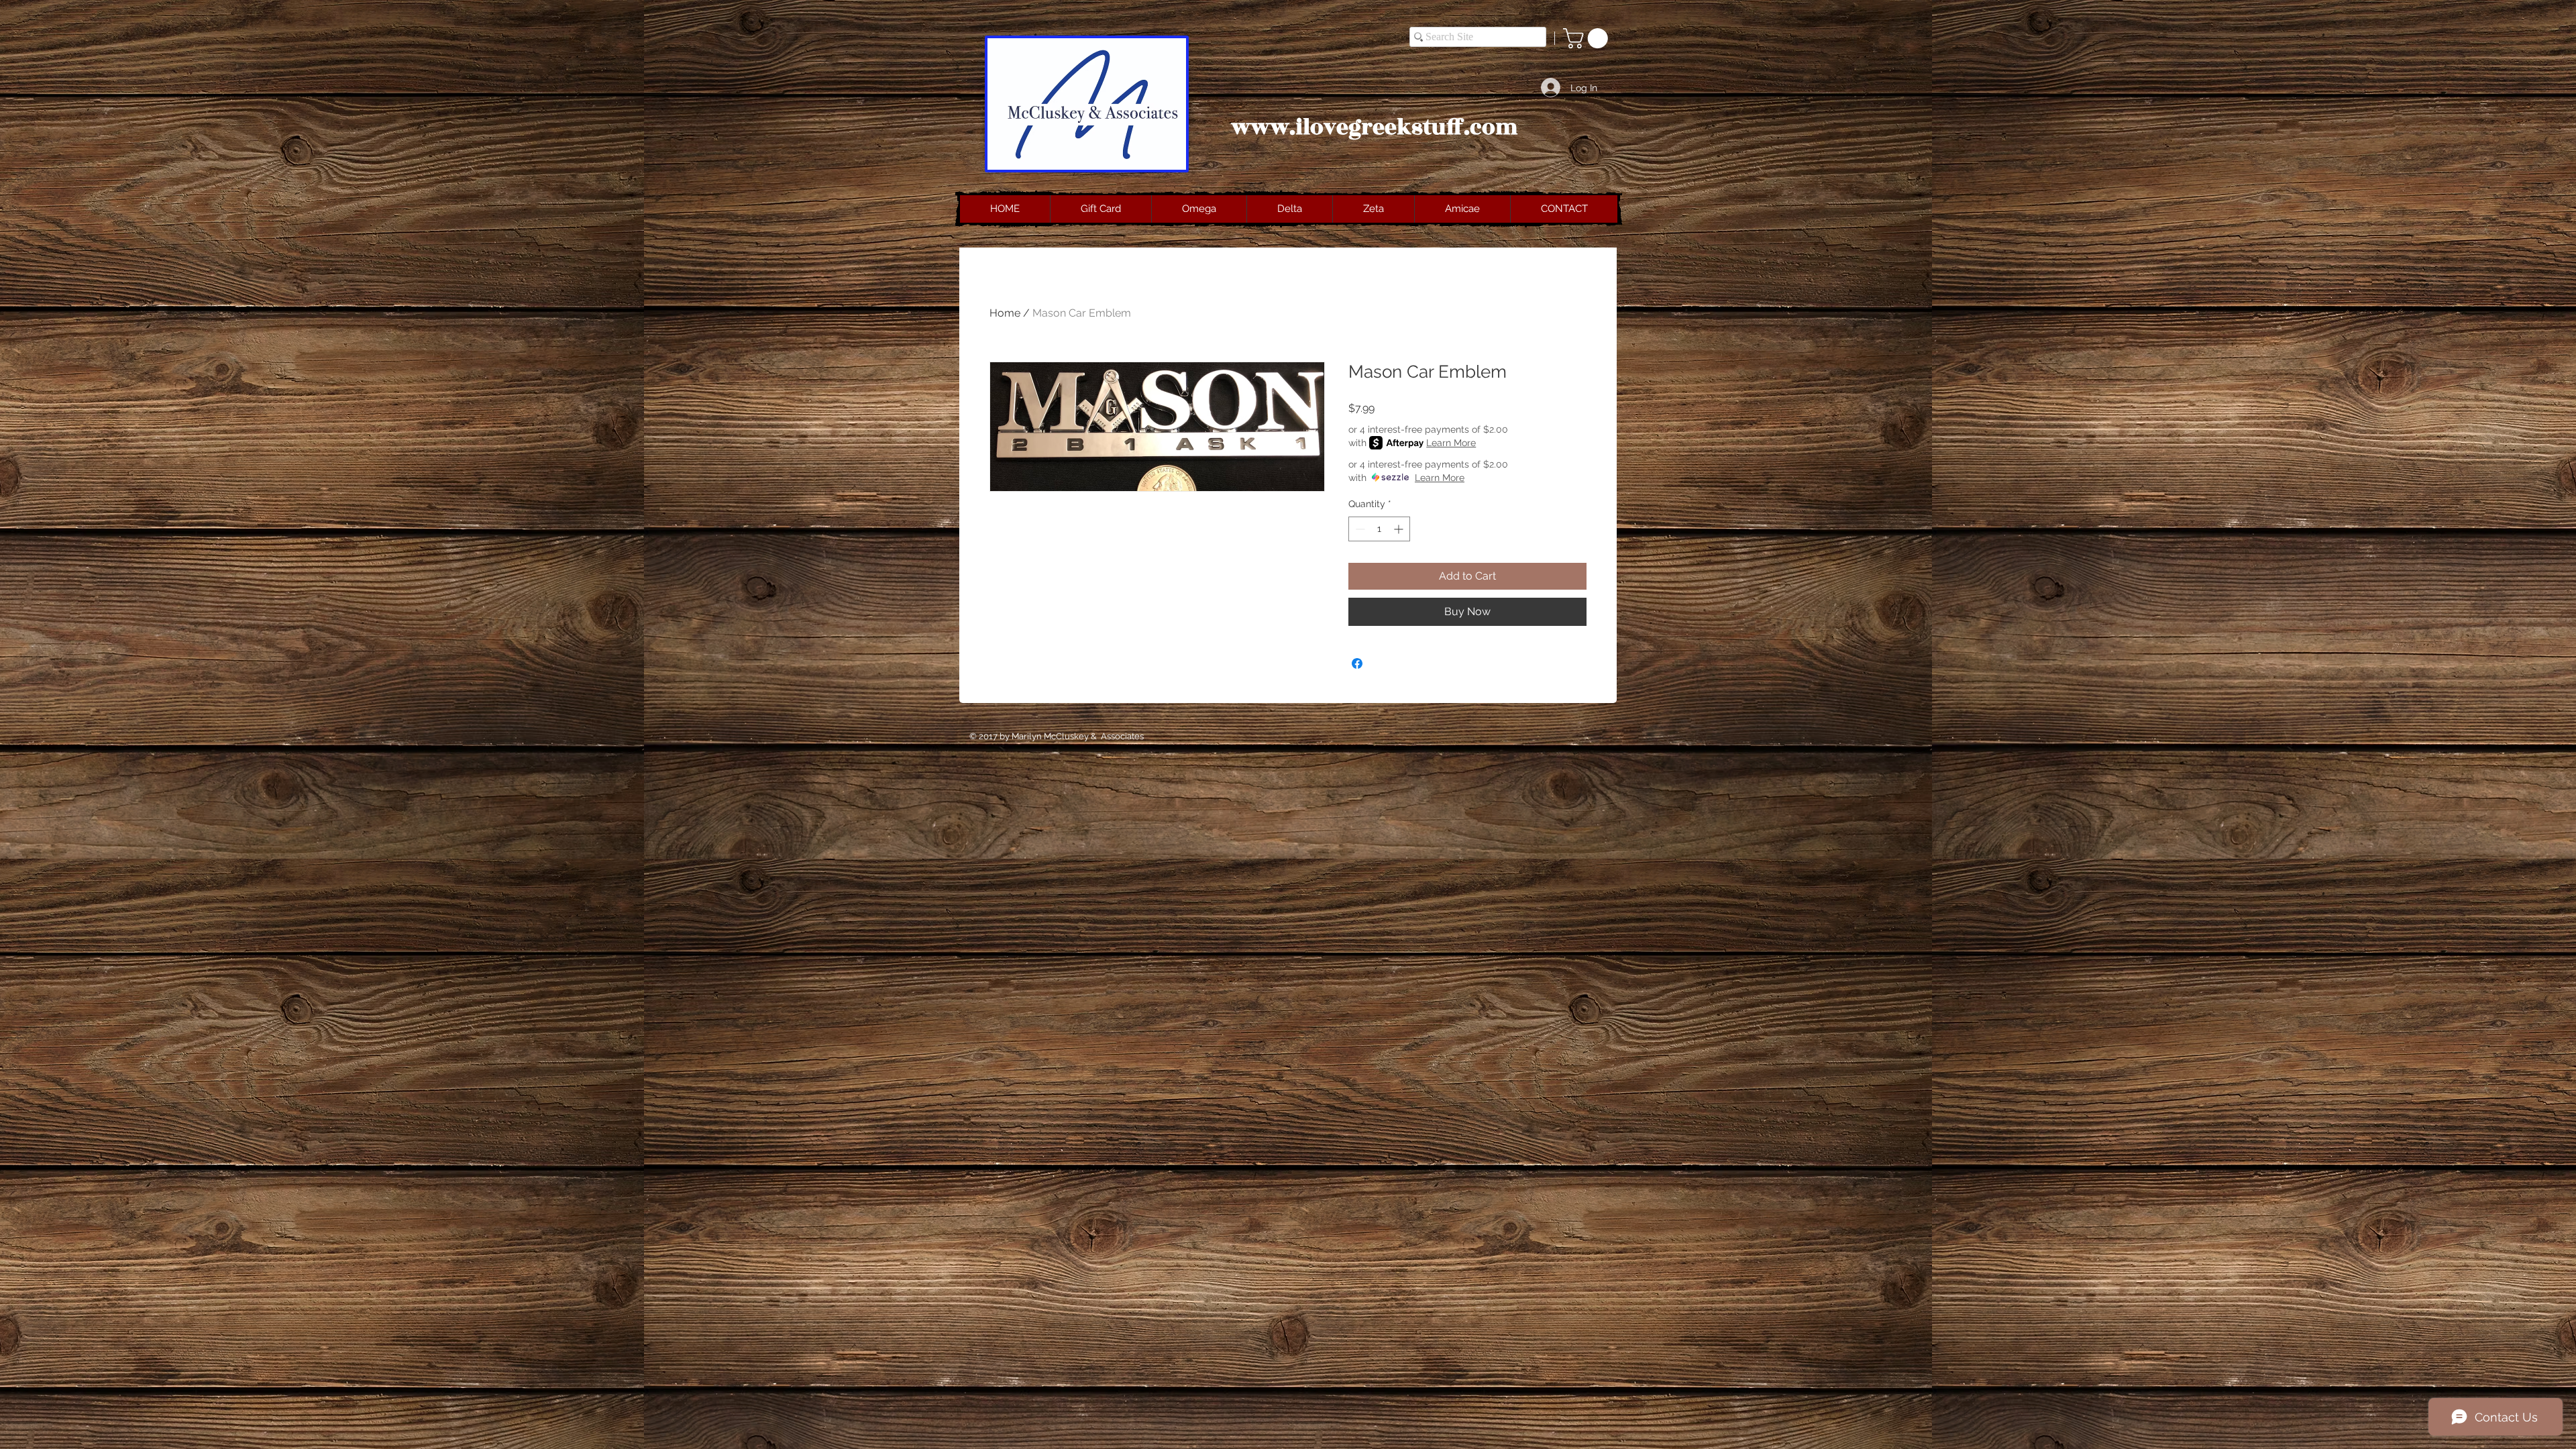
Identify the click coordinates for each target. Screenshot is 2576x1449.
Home (1005, 313)
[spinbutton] (1379, 529)
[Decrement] (1359, 529)
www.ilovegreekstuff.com (1375, 127)
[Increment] (1400, 529)
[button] (1588, 38)
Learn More (1451, 443)
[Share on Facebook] (1357, 663)
